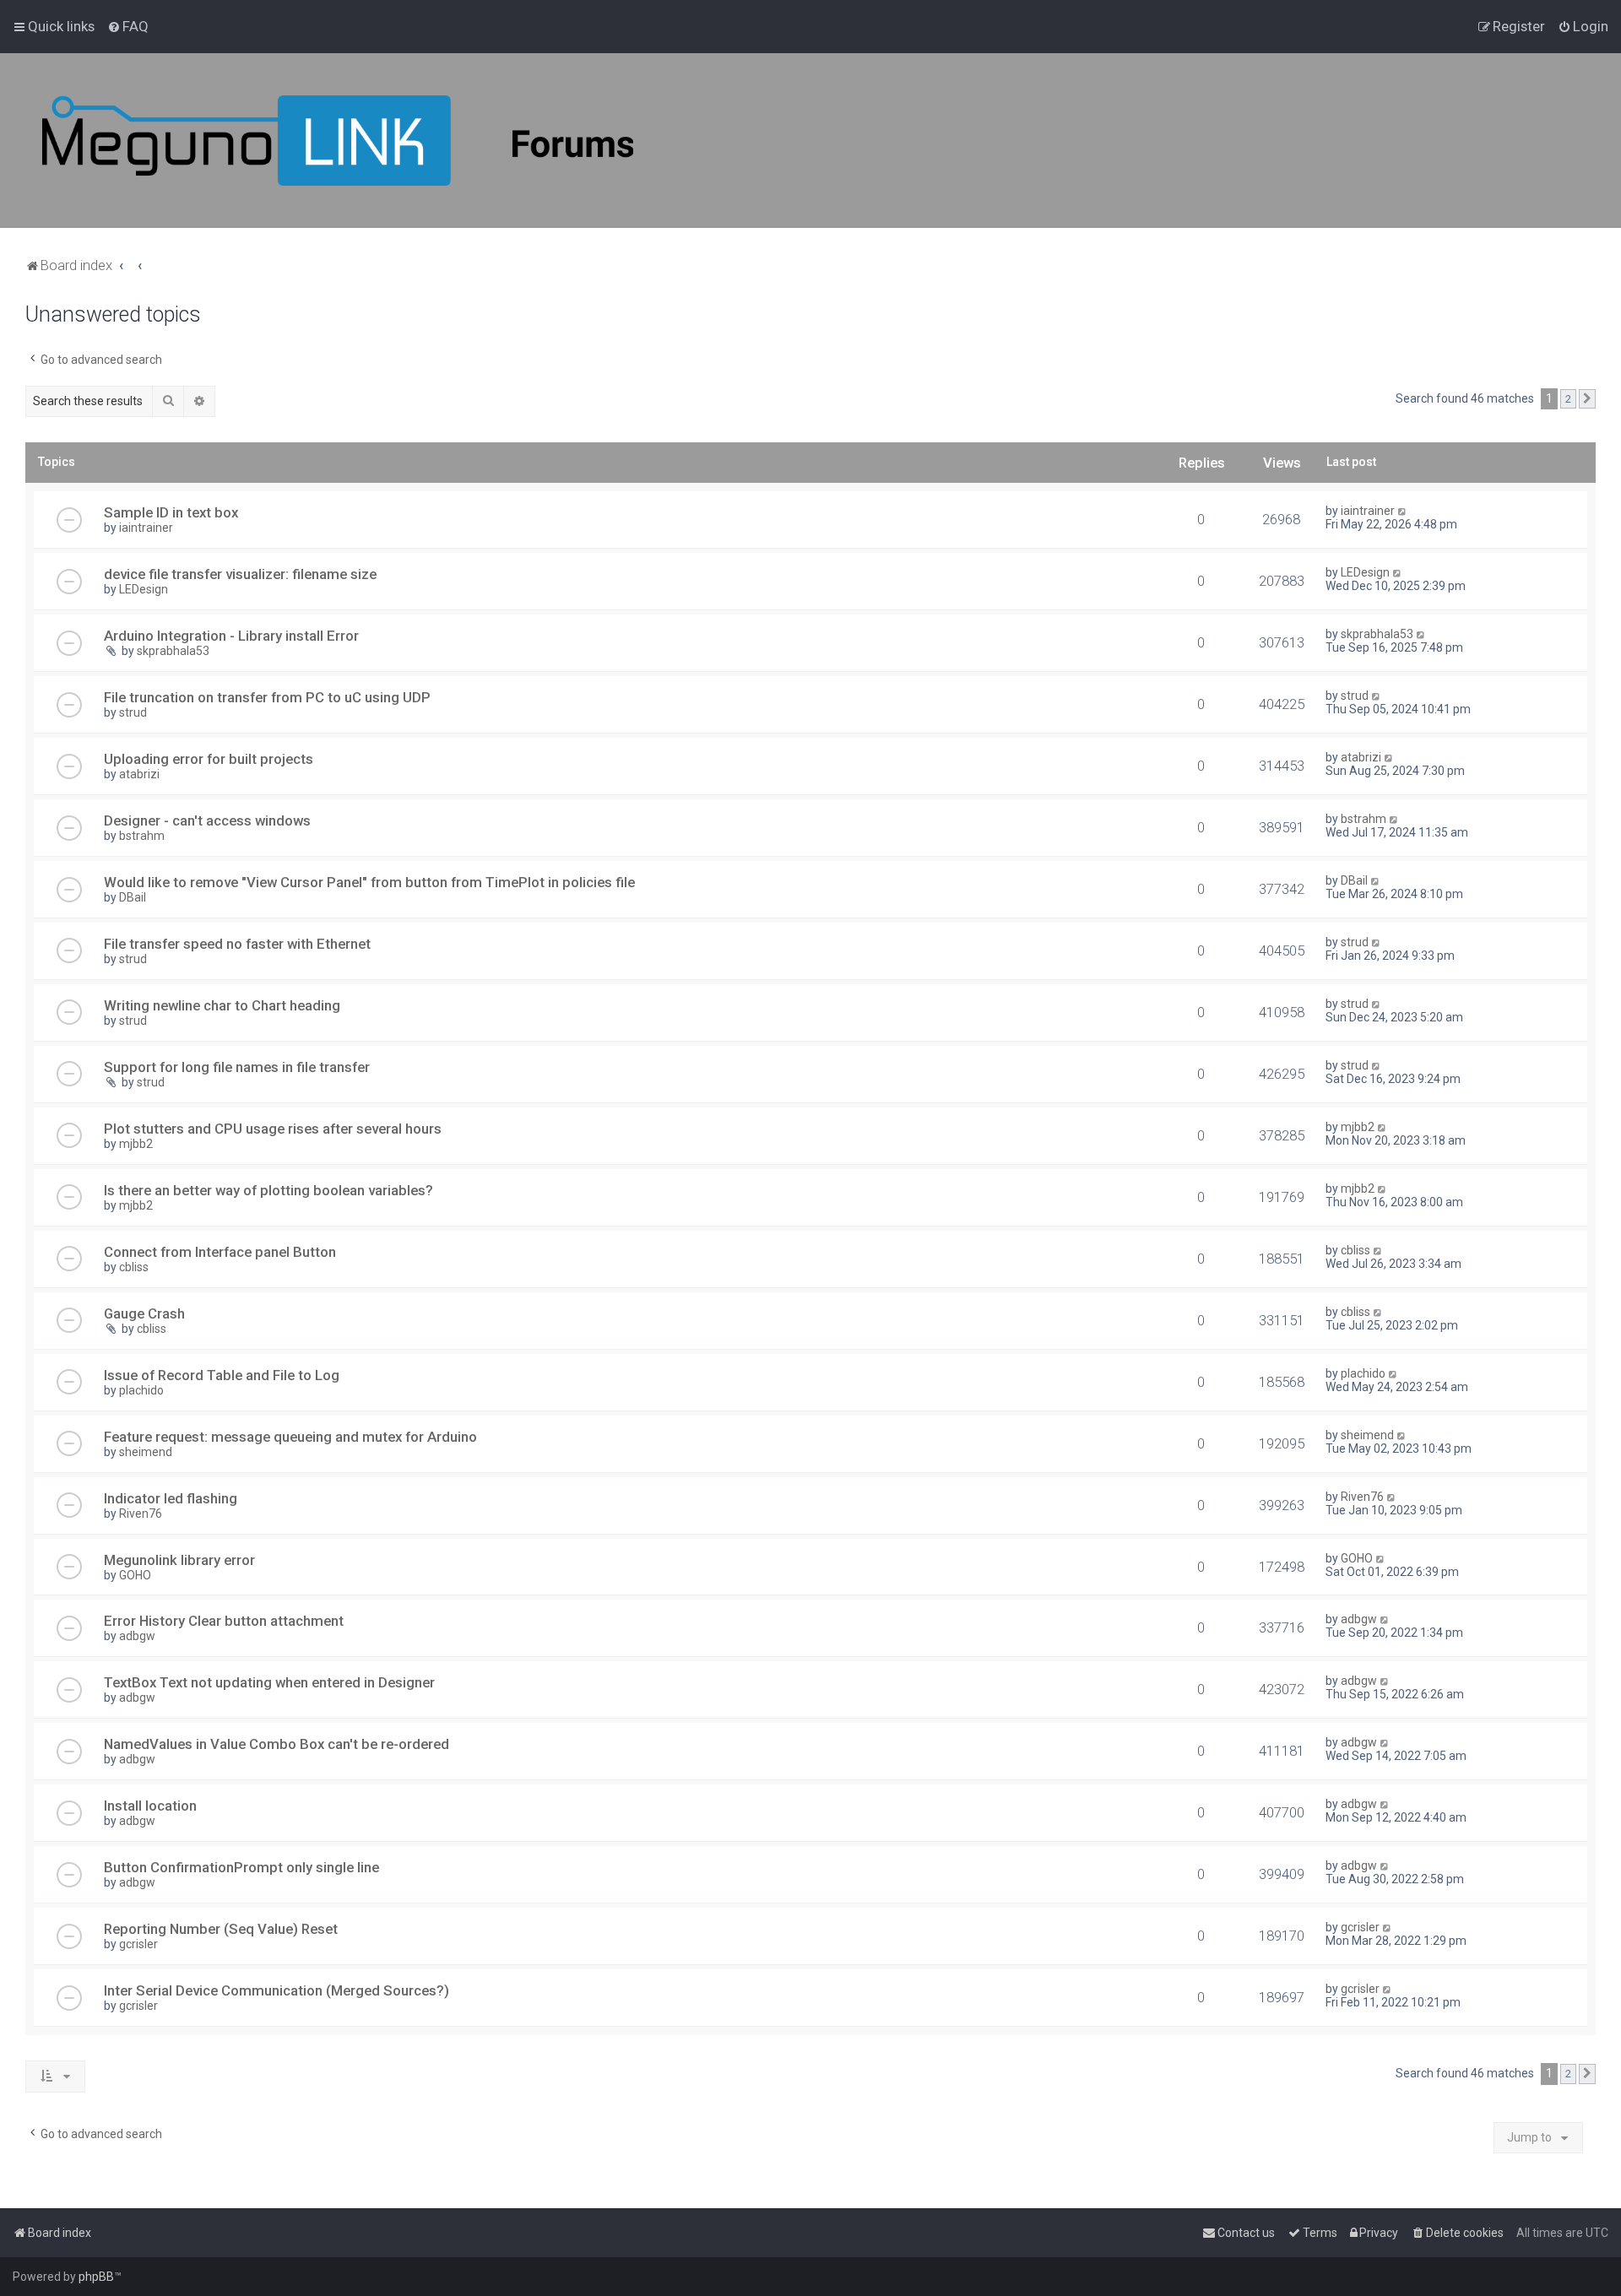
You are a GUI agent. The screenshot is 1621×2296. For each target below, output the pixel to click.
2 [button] (1568, 399)
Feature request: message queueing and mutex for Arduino (290, 1437)
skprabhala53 (173, 651)
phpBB (96, 2277)
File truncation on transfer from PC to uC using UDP (267, 697)
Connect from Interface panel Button (220, 1252)
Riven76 (141, 1514)
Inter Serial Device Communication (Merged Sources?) (276, 1990)
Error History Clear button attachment (224, 1621)
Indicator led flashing (171, 1498)
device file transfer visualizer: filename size (240, 574)
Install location (150, 1806)
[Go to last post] (1403, 511)
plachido (141, 1390)
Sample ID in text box (171, 512)
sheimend (146, 1452)
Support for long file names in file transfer (237, 1067)
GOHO (135, 1575)
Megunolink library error (179, 1560)
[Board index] (338, 141)
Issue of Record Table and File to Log (222, 1375)
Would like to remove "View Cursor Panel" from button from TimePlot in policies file (369, 882)
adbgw (137, 1636)
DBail (133, 897)
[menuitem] (128, 26)
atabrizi (139, 774)
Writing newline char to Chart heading (222, 1005)
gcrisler (138, 1944)
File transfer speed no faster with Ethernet (237, 944)
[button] (1587, 399)
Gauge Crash (144, 1313)
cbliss (134, 1267)
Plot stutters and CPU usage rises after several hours (273, 1129)
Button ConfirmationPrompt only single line (241, 1867)
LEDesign (144, 589)
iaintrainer (146, 528)
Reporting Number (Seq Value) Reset (221, 1929)
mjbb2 (136, 1144)
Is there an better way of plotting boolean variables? (268, 1190)
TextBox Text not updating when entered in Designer (269, 1682)
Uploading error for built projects (209, 759)
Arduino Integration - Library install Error (231, 636)
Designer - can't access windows (207, 820)
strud (133, 712)
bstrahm (142, 836)
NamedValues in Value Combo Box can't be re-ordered (276, 1744)
